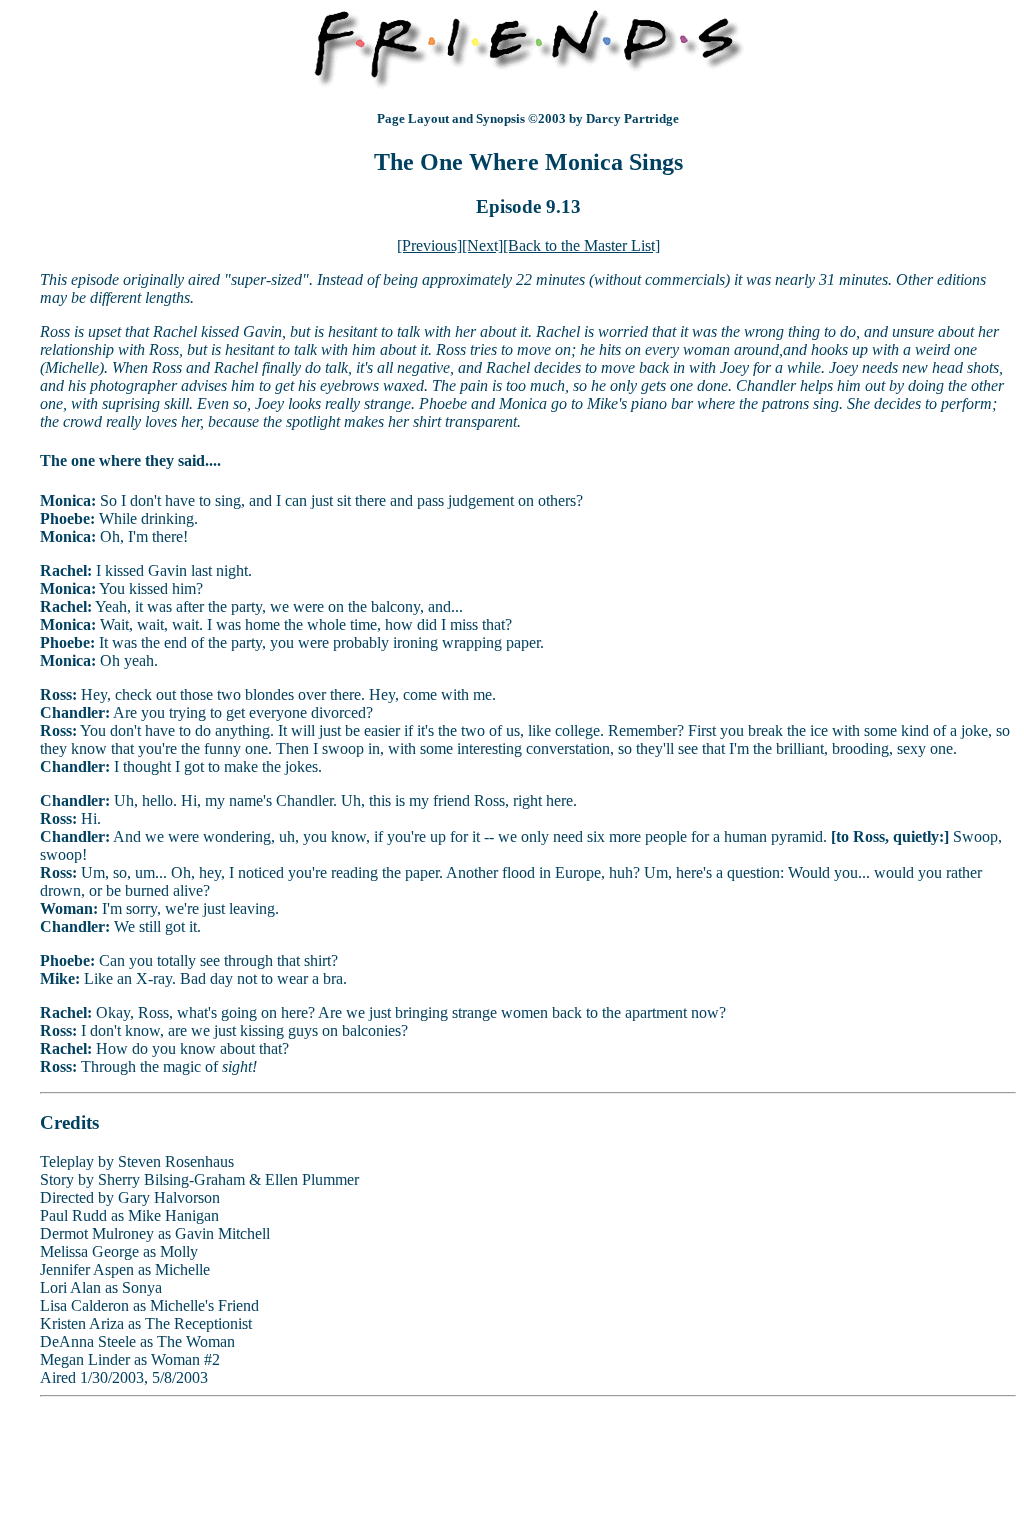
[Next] (482, 245)
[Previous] (429, 245)
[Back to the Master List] (581, 245)
